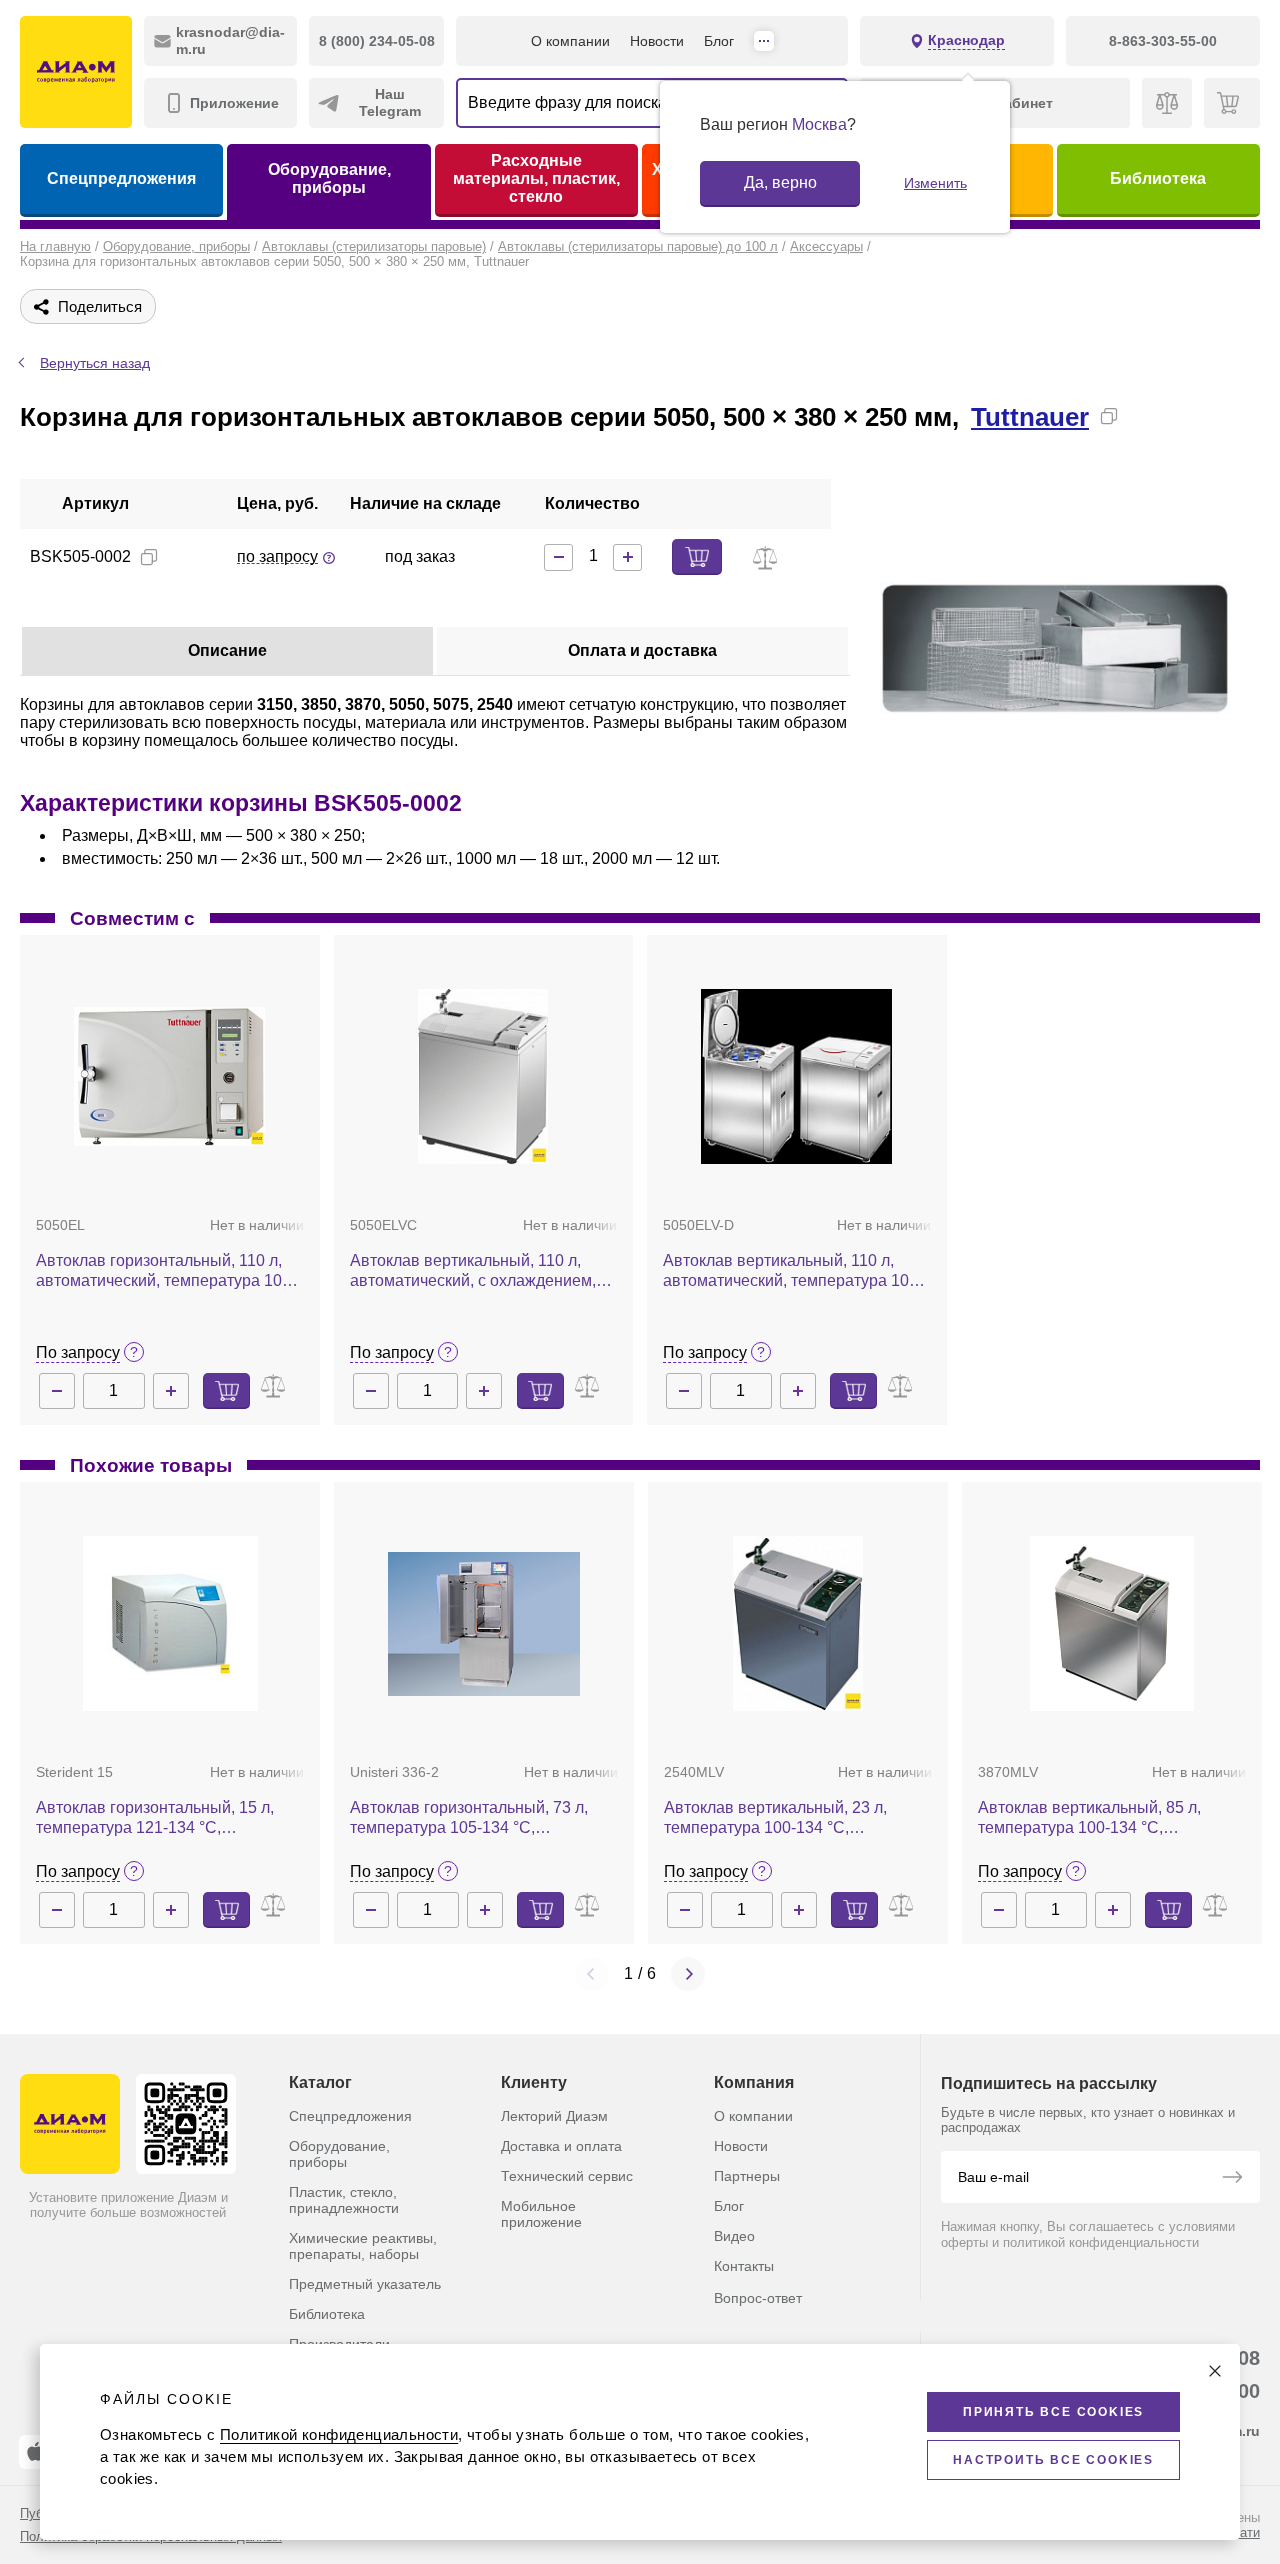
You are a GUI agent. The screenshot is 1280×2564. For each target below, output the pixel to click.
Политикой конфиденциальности (339, 2434)
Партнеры (747, 2176)
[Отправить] (1232, 2179)
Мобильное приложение (541, 2214)
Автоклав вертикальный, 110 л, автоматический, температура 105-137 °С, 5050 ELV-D (793, 1271)
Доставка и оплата (561, 2146)
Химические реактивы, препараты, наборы (363, 2246)
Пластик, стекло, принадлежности (344, 2200)
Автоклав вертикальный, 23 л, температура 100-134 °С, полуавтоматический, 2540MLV (779, 1818)
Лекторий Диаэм (554, 2116)
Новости (657, 41)
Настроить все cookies (1053, 2460)
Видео (734, 2236)
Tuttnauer (1030, 417)
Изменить (935, 183)
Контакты (744, 2266)
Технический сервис (567, 2176)
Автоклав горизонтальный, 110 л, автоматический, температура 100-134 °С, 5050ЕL (166, 1271)
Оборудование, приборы (329, 178)
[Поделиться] (1141, 416)
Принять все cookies (1053, 2412)
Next (688, 1974)
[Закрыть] (1215, 2371)
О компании (570, 41)
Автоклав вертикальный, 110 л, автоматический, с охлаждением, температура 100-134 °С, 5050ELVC (483, 1271)
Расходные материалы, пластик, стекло (536, 178)
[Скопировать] (1109, 416)
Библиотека (1158, 178)
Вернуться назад (95, 363)
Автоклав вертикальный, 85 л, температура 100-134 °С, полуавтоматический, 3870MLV (1093, 1818)
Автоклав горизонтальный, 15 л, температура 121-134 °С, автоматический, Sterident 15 (155, 1818)
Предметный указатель (365, 2284)
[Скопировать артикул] (149, 557)
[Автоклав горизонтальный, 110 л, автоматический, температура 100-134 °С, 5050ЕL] (170, 1076)
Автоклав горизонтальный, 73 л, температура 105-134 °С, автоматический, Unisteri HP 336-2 (477, 1818)
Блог (719, 41)
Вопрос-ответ (758, 2298)
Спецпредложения (121, 178)
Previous (592, 1974)
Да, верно (780, 182)
